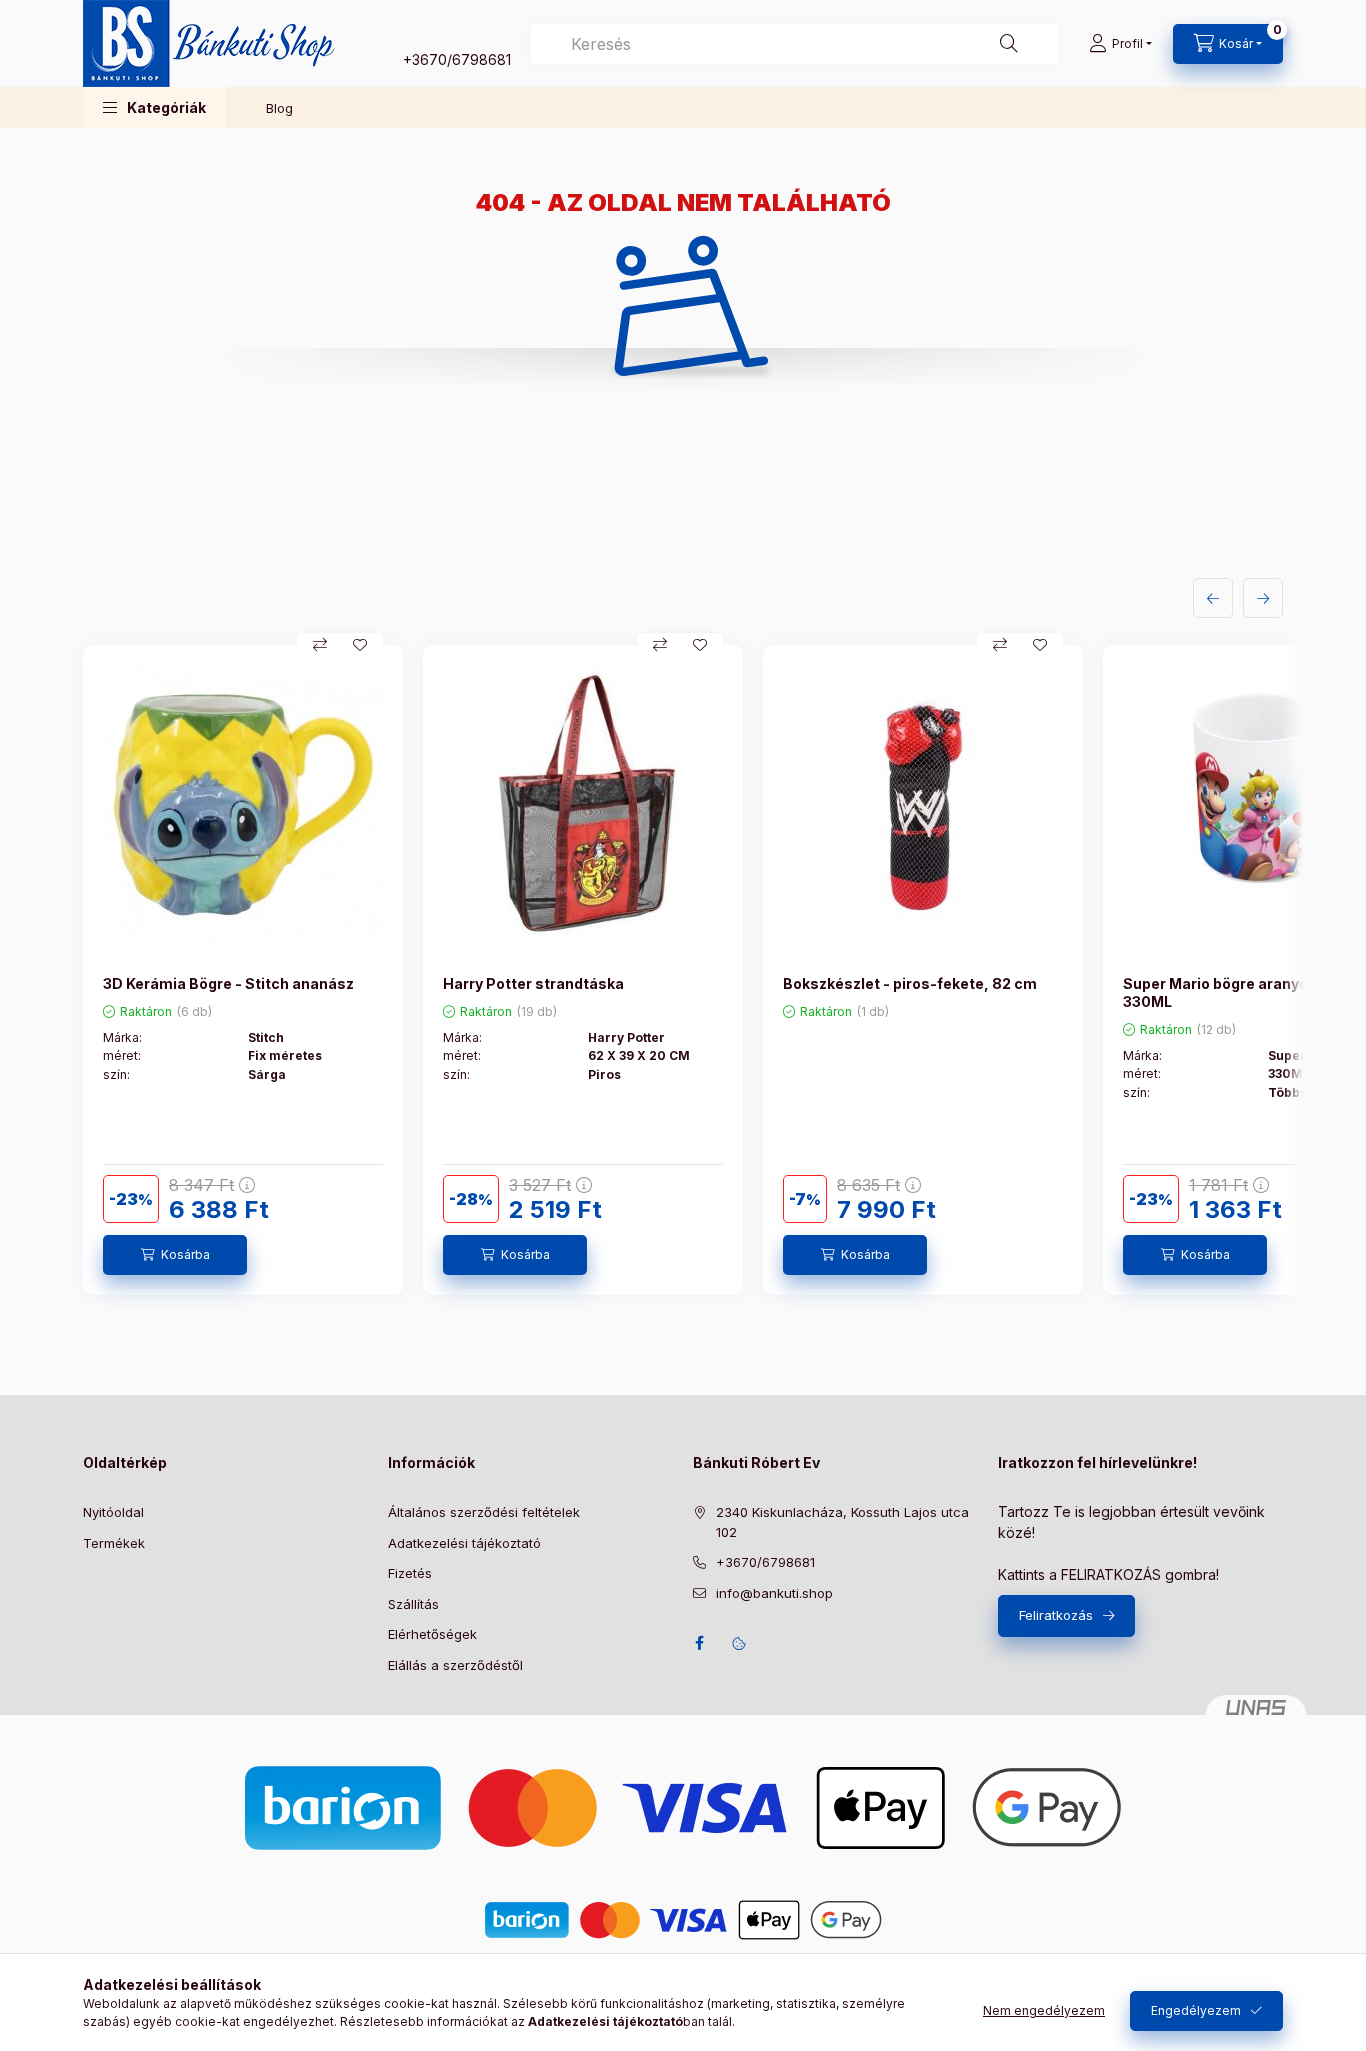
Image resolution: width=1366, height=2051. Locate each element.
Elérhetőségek (432, 1634)
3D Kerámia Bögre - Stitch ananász (228, 983)
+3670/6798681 (457, 59)
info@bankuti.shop (774, 1593)
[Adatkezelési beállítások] (739, 1643)
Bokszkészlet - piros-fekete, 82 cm (910, 983)
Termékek (114, 1543)
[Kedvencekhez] (360, 645)
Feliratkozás (1056, 1615)
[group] (683, 970)
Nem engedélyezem (1044, 2010)
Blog (279, 108)
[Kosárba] (175, 1255)
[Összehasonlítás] (320, 645)
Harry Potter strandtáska (533, 983)
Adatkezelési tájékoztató (464, 1543)
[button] (154, 107)
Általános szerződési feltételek (484, 1512)
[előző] (1213, 598)
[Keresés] (1009, 44)
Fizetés (410, 1573)
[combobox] (794, 44)
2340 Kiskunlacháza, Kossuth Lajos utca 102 (842, 1522)
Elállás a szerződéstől (455, 1665)
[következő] (1263, 598)
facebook (699, 1643)
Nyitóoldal (113, 1512)
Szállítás (413, 1604)
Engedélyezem (1196, 2010)
